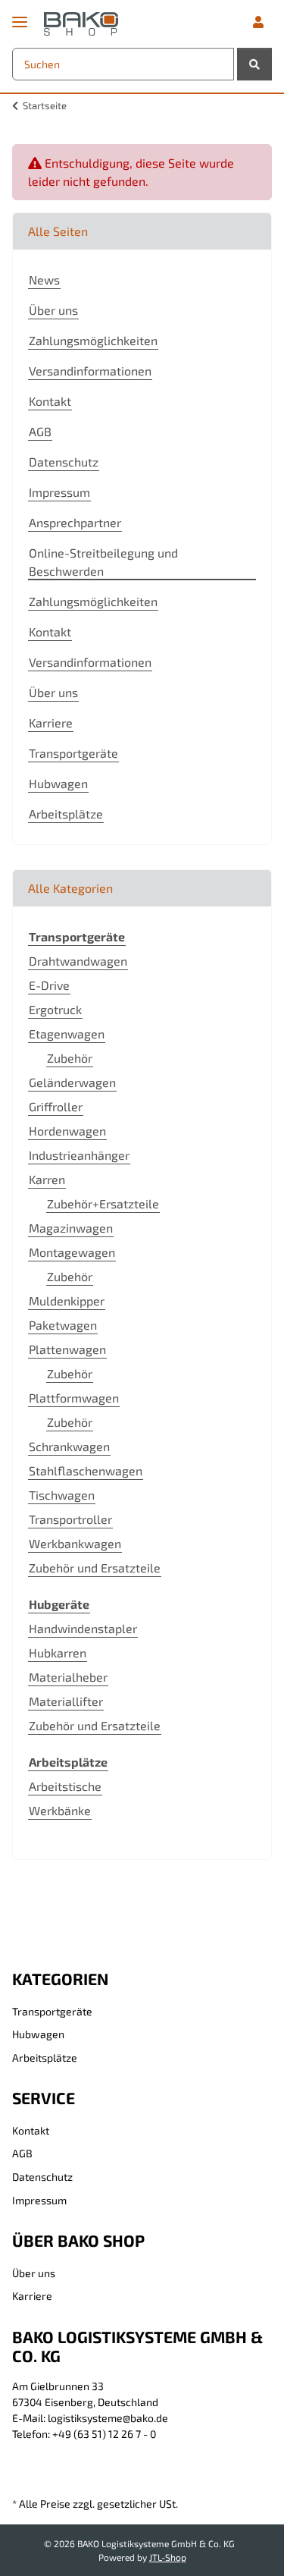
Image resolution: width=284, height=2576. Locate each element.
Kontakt (50, 401)
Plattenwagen (67, 1349)
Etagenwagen (67, 1034)
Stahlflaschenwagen (86, 1470)
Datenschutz (64, 462)
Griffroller (56, 1106)
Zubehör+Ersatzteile (103, 1203)
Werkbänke (60, 1810)
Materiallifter (66, 1701)
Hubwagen (58, 783)
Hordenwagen (67, 1131)
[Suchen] (254, 64)
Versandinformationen (90, 371)
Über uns (53, 310)
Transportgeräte (73, 753)
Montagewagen (72, 1252)
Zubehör (70, 1058)
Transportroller (70, 1519)
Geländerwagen (72, 1082)
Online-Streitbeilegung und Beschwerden (103, 562)
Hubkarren (58, 1652)
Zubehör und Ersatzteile (95, 1568)
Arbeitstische (65, 1786)
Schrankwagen (69, 1446)
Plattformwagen (74, 1398)
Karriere (51, 723)
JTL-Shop (168, 2557)
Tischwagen (62, 1495)
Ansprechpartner (75, 522)
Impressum (59, 492)
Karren (47, 1179)
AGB (40, 431)
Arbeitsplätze (66, 814)
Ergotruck (55, 1009)
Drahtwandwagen (78, 961)
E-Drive (49, 985)
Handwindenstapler (83, 1628)
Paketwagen (63, 1325)
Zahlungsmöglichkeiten (93, 340)
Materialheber (68, 1677)
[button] (258, 22)
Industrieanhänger (79, 1155)
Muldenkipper (67, 1301)
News (44, 280)
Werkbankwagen (75, 1543)
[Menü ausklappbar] (20, 16)
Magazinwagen (71, 1228)
